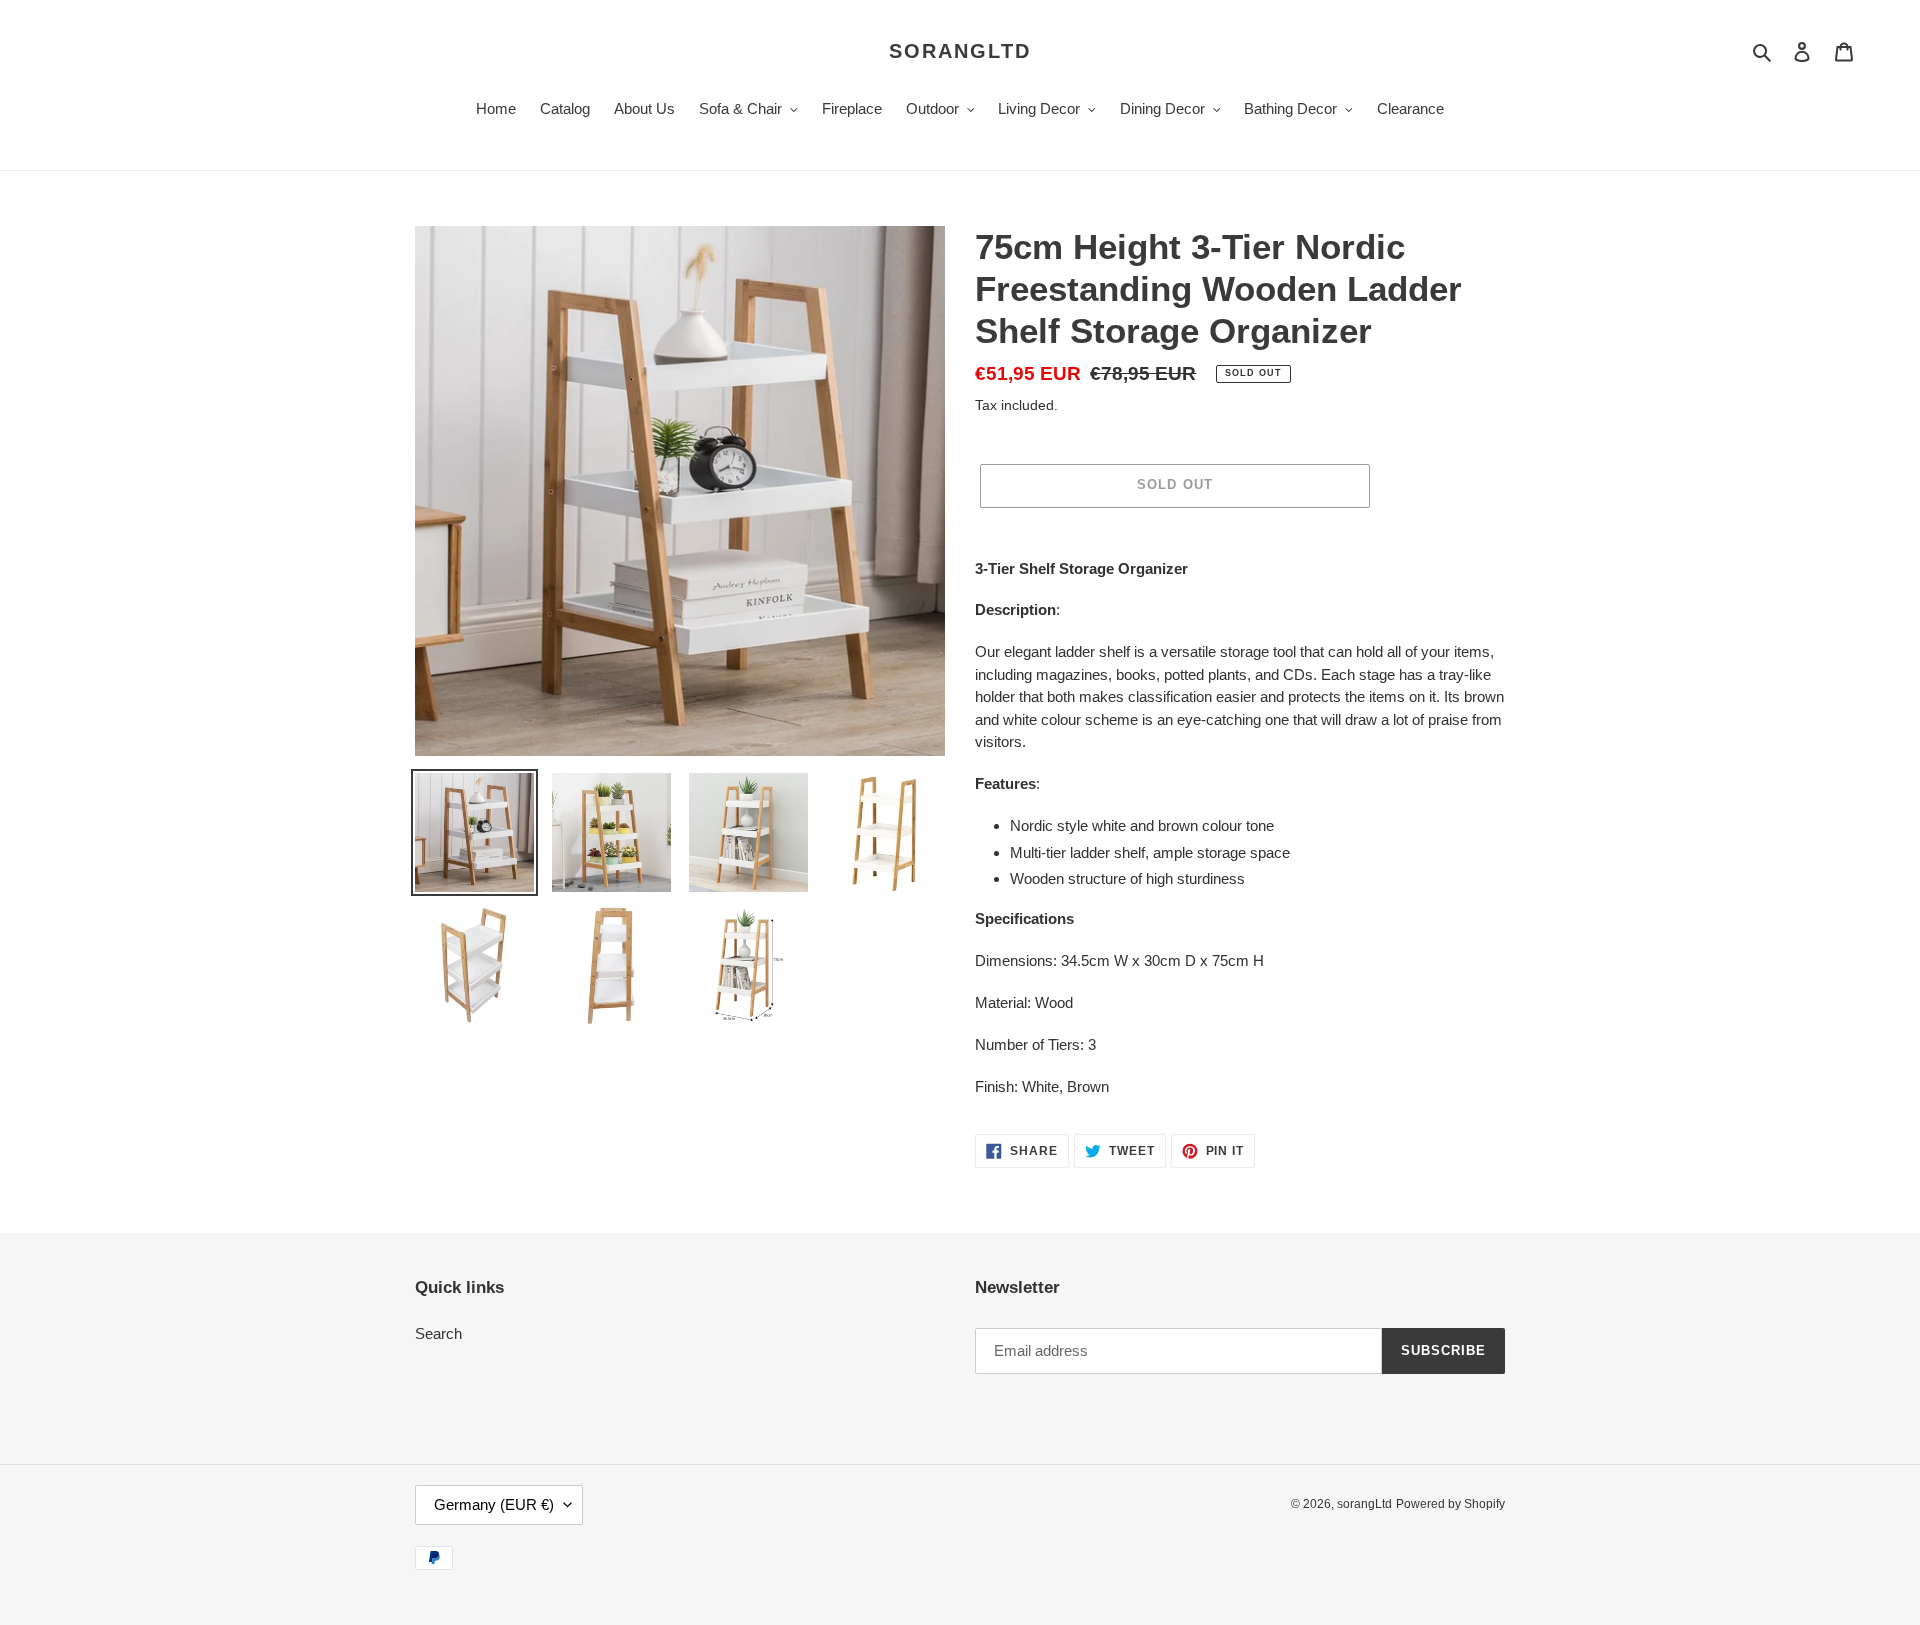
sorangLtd (960, 51)
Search (438, 1333)
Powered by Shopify (1450, 1504)
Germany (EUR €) (494, 1504)
